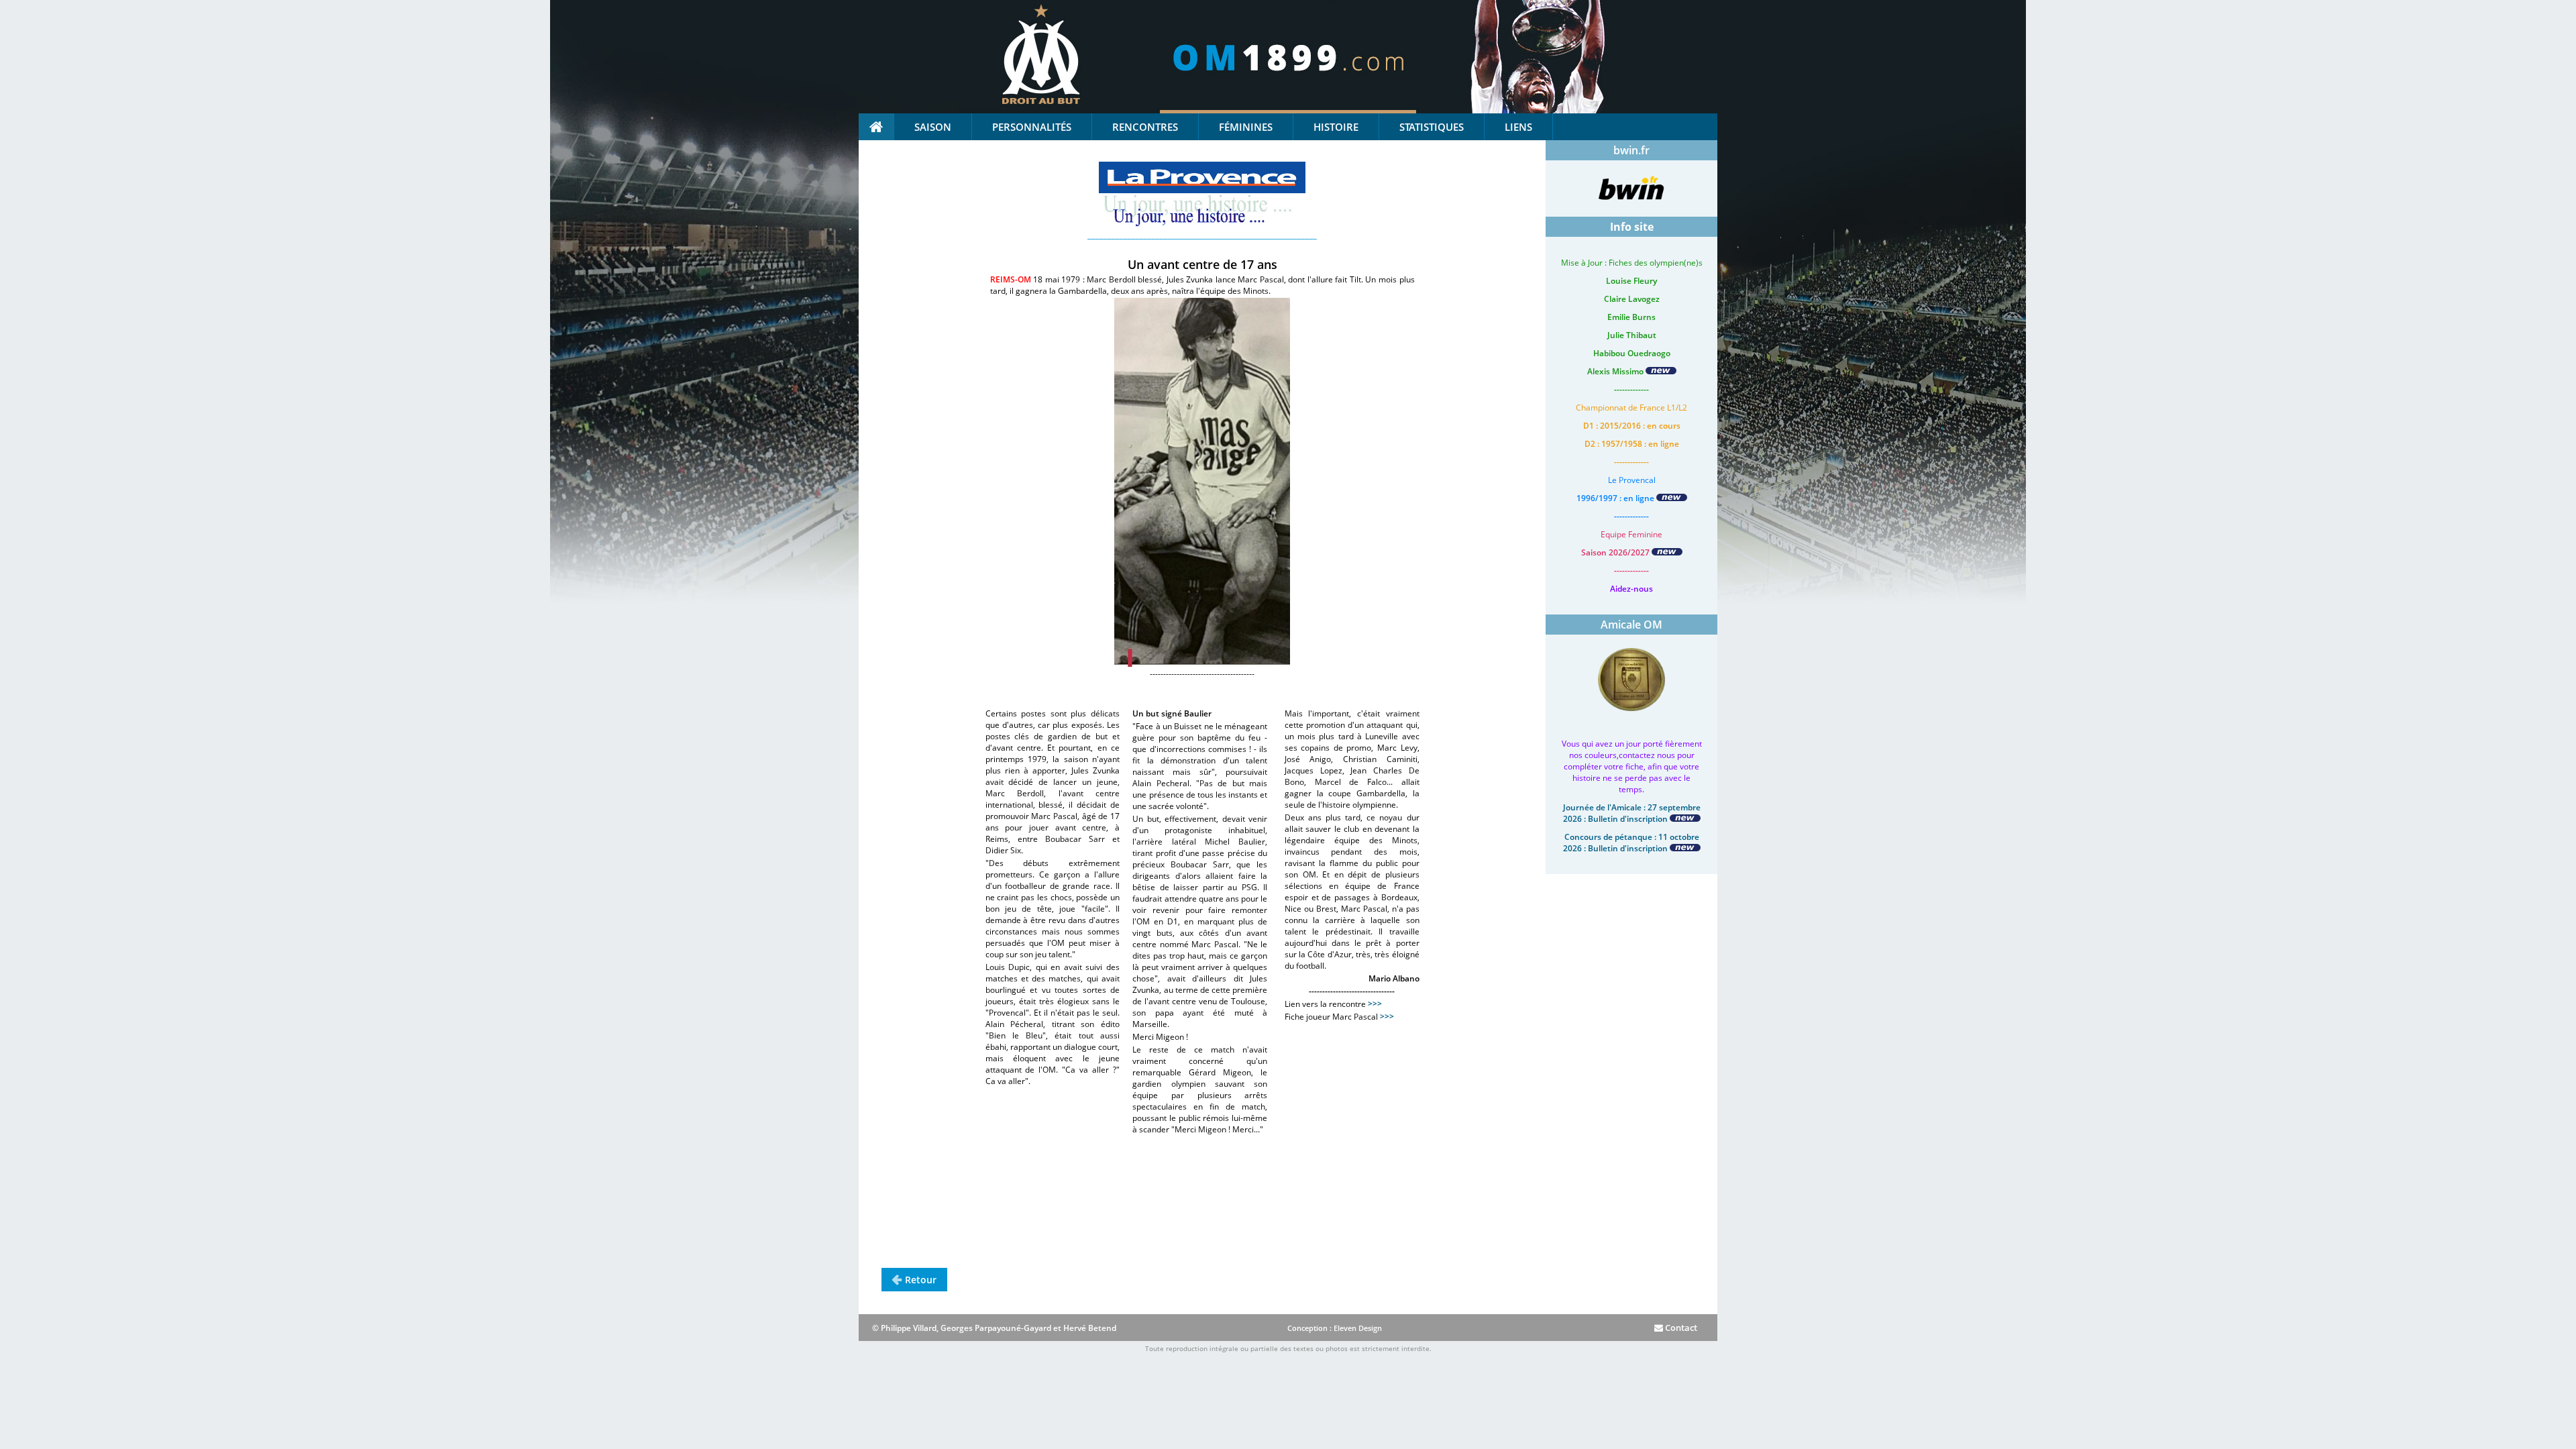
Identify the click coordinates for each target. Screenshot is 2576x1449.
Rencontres (1145, 127)
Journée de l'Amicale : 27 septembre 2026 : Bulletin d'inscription (1632, 813)
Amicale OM (1631, 625)
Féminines (1246, 127)
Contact (1680, 1328)
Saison (933, 127)
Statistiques (1432, 127)
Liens (1518, 127)
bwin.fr (1631, 150)
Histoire (1336, 127)
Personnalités (1032, 127)
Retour (921, 1280)
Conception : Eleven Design (1335, 1328)
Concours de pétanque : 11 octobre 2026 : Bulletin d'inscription (1631, 843)
